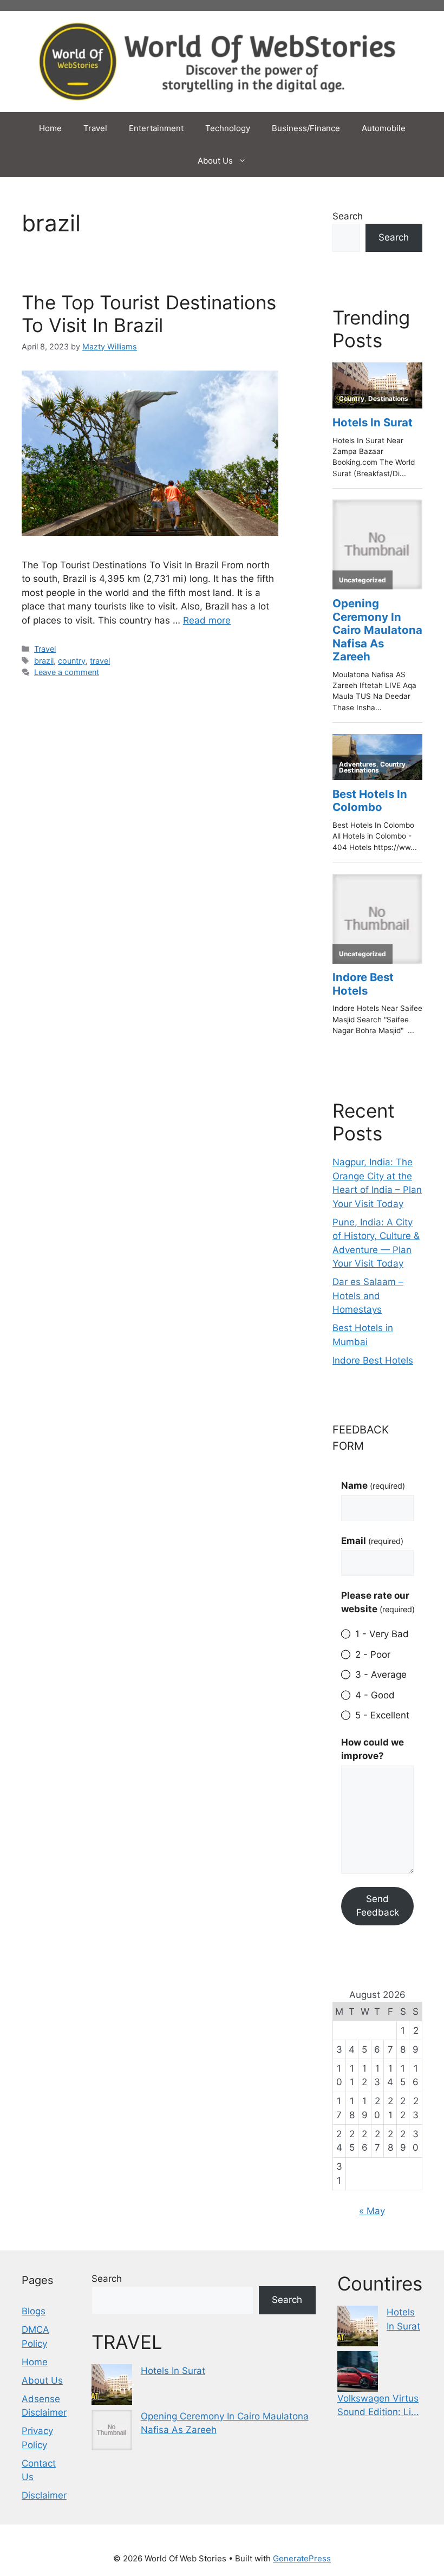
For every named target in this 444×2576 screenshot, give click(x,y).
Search (348, 216)
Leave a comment (67, 672)
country (72, 661)
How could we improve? (373, 1749)
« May (372, 2211)
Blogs (34, 2311)
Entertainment (156, 128)
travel (100, 661)
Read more (207, 620)
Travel (95, 128)
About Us (215, 161)
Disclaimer (44, 2495)
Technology (228, 128)
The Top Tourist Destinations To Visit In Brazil (149, 314)
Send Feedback (378, 1906)
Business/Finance (306, 128)
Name (373, 1485)
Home (50, 128)
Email (372, 1541)
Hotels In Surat (173, 2371)
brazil (44, 661)
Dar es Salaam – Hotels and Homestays (368, 1296)
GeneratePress (302, 2558)
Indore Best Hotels (373, 1360)
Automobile (384, 128)
